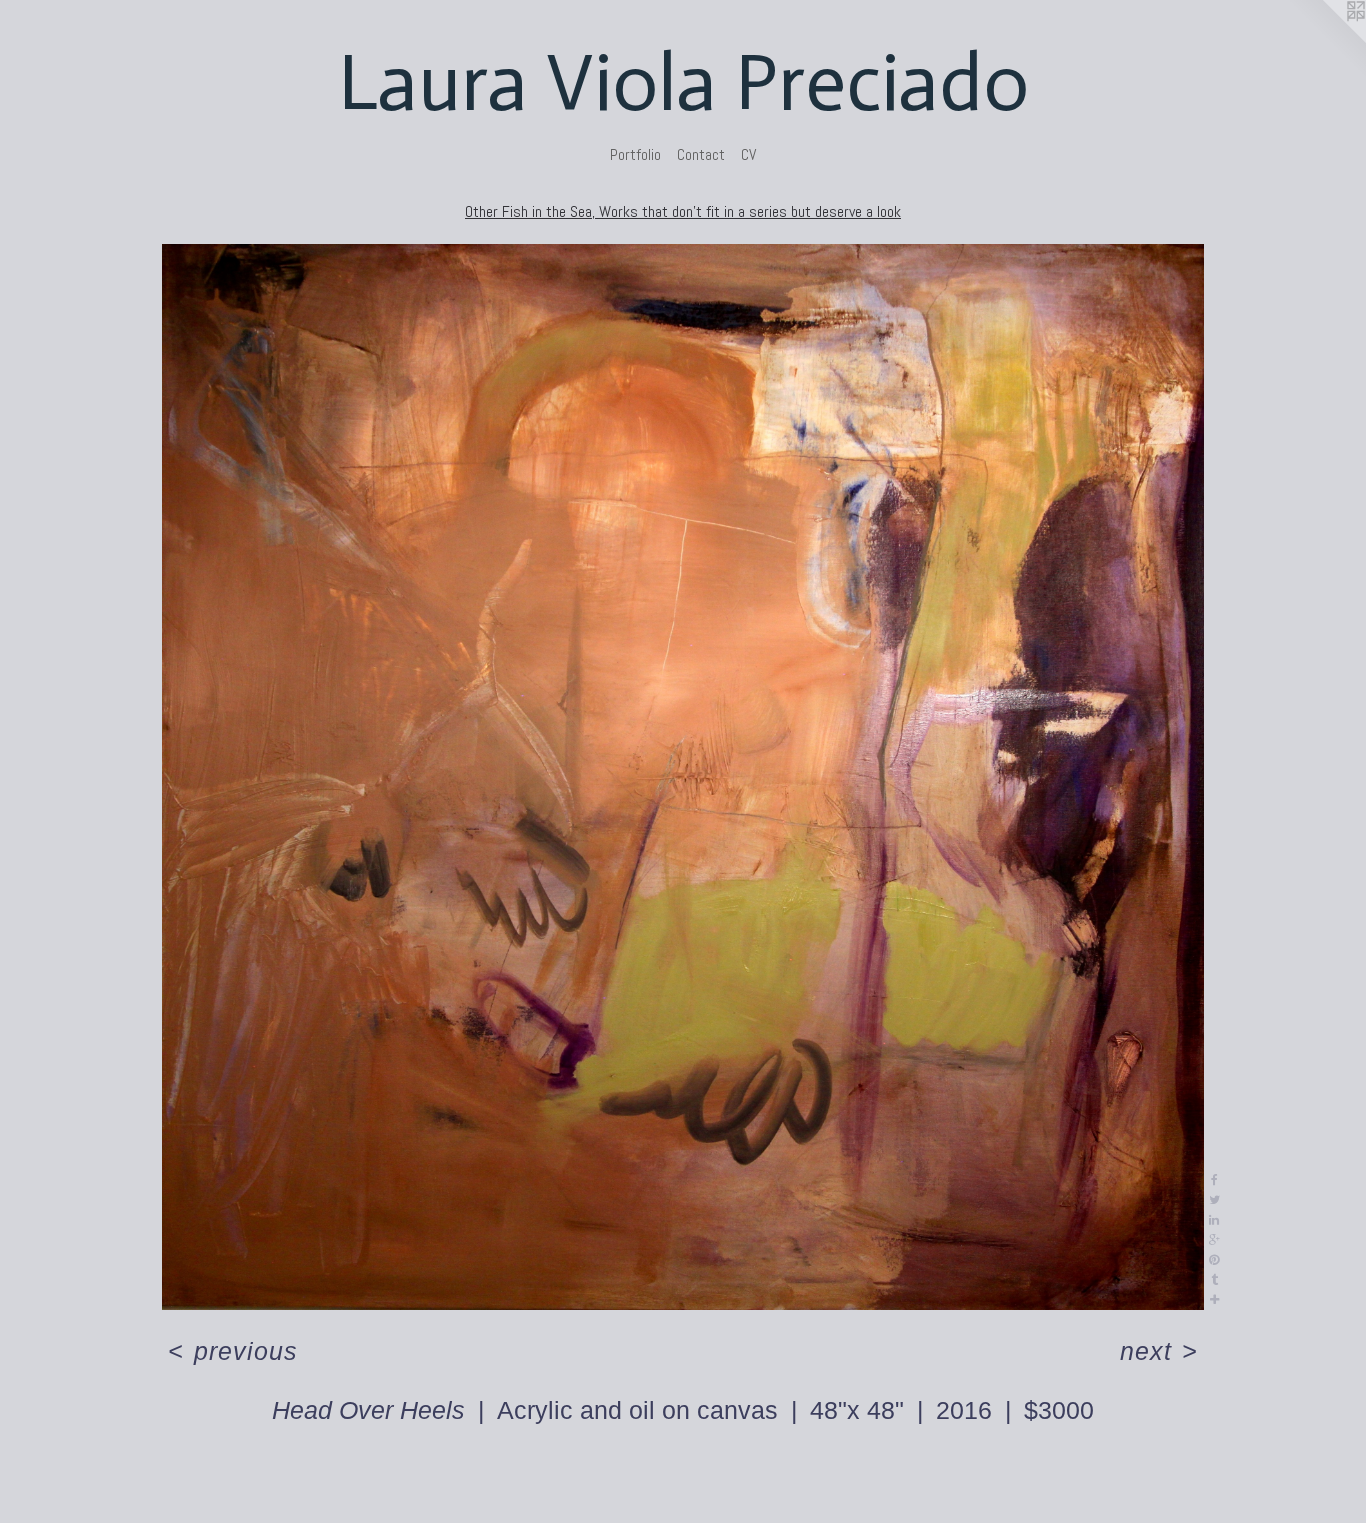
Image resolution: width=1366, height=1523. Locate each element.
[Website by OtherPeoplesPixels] (1326, 40)
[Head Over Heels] (683, 777)
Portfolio (635, 154)
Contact (701, 154)
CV (748, 154)
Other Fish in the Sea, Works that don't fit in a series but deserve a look (683, 211)
